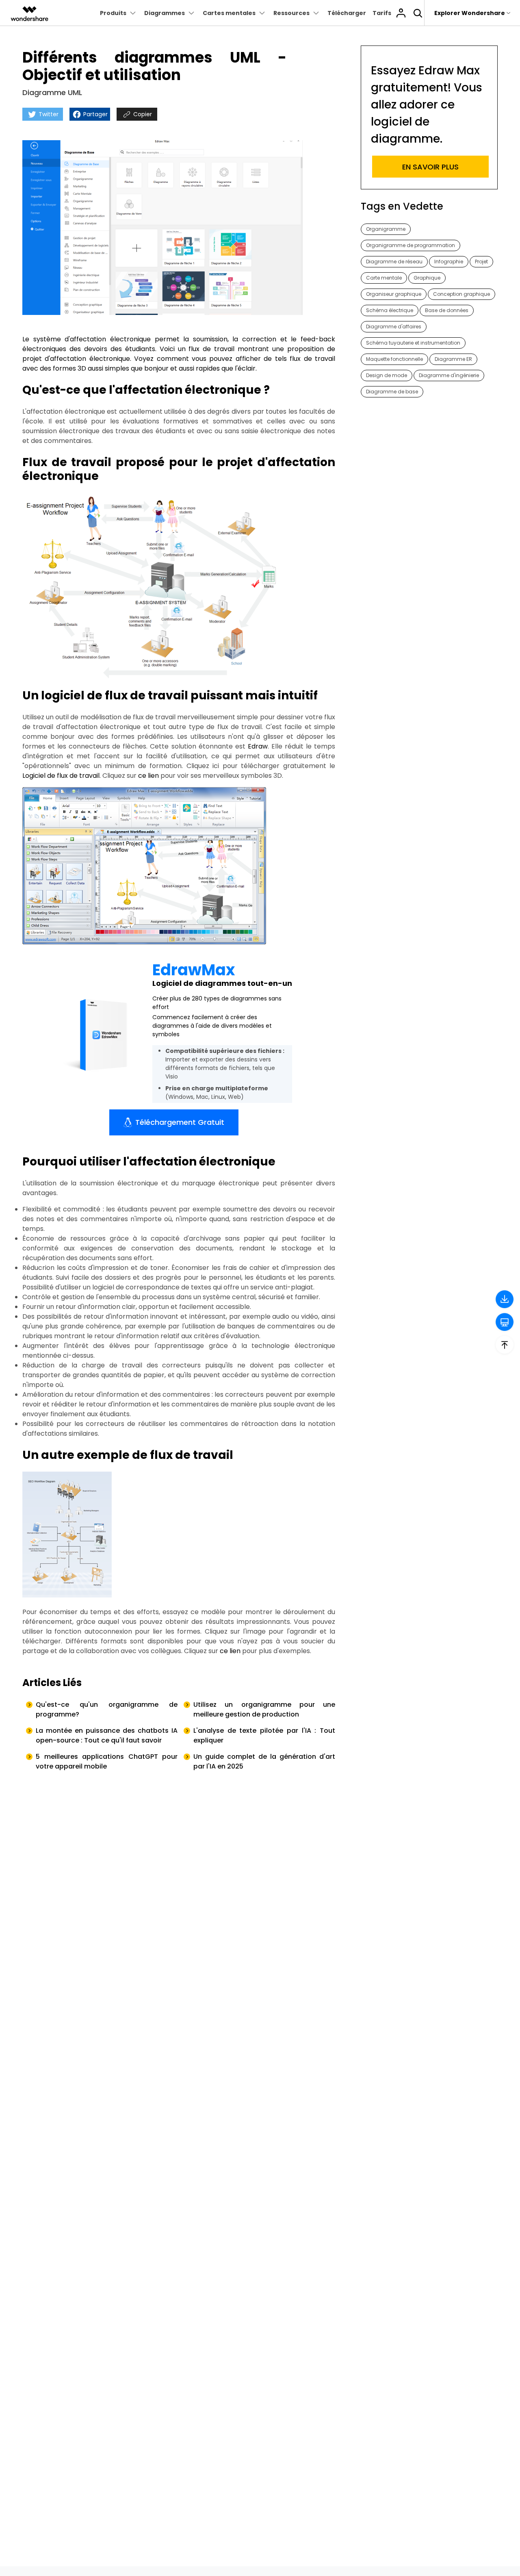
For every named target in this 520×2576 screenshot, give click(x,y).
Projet (481, 262)
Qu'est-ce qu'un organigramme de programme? (107, 1709)
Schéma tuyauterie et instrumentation (413, 343)
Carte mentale (384, 278)
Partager (95, 114)
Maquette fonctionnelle (394, 359)
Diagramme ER (453, 359)
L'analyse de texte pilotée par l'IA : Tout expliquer (264, 1735)
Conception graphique (461, 294)
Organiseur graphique (394, 294)
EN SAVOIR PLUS (430, 167)
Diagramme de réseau (394, 262)
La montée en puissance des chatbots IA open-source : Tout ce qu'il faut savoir (107, 1735)
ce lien (148, 776)
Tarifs (382, 13)
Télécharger (347, 13)
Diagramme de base (392, 392)
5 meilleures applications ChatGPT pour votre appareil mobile (107, 1761)
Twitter (48, 114)
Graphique (427, 278)
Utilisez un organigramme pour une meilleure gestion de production (264, 1709)
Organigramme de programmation (411, 245)
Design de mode (387, 375)
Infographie (449, 262)
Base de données (447, 310)
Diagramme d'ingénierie (449, 375)
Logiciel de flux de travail (61, 776)
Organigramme (386, 229)
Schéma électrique (390, 310)
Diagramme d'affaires (394, 327)
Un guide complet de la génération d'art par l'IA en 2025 (264, 1761)
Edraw (258, 746)
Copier (142, 114)
